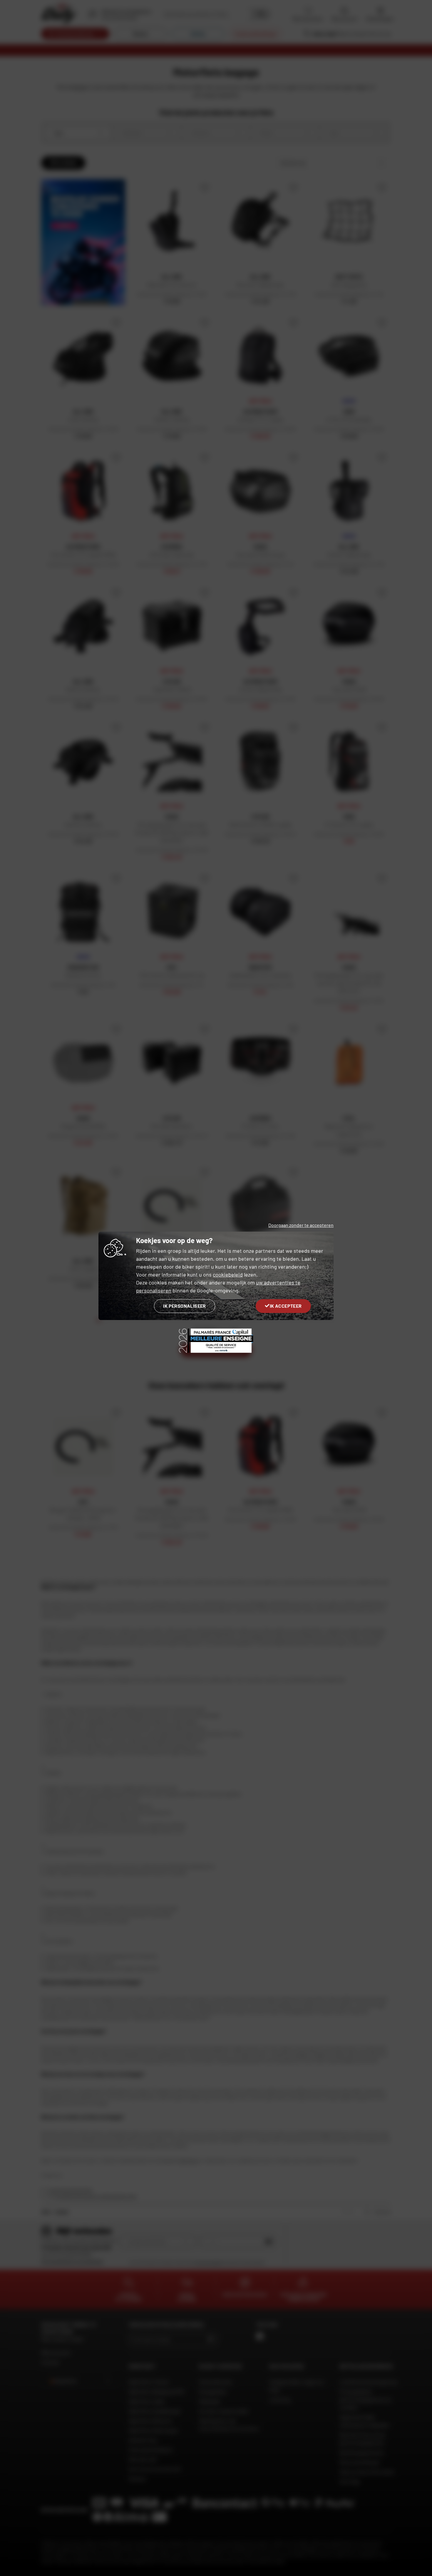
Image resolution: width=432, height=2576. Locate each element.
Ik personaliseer (184, 1306)
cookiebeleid (228, 1274)
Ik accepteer (286, 1306)
